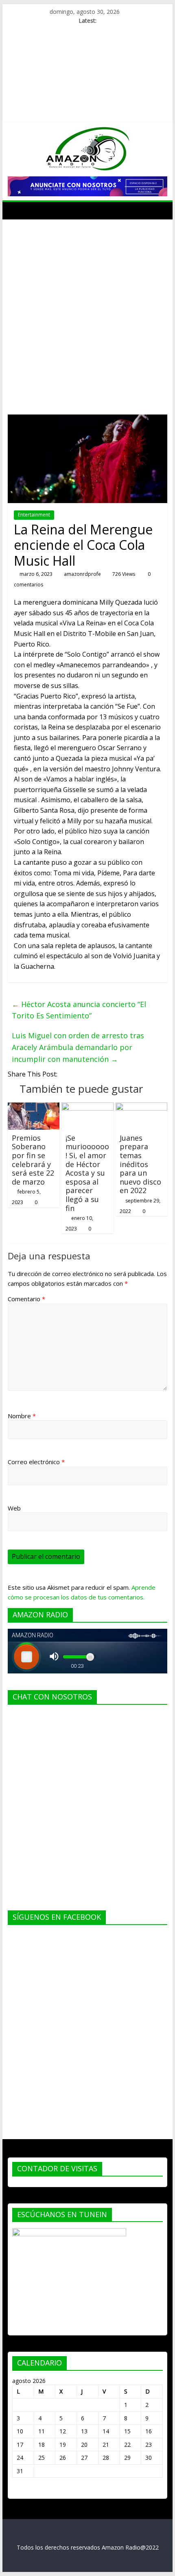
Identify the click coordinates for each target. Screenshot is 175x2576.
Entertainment (34, 515)
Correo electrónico (36, 1462)
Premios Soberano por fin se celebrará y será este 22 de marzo (33, 1160)
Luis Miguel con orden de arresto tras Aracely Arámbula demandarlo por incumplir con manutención (78, 1047)
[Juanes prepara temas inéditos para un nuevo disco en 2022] (141, 1107)
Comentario (26, 1299)
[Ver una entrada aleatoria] (159, 211)
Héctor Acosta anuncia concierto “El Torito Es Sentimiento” (79, 1010)
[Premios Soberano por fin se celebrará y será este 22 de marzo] (34, 1107)
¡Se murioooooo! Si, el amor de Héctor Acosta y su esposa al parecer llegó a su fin (87, 1173)
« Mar (20, 2490)
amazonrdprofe (82, 574)
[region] (87, 186)
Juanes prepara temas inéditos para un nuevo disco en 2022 (140, 1164)
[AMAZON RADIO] (16, 211)
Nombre (22, 1416)
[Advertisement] (87, 311)
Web (14, 1508)
